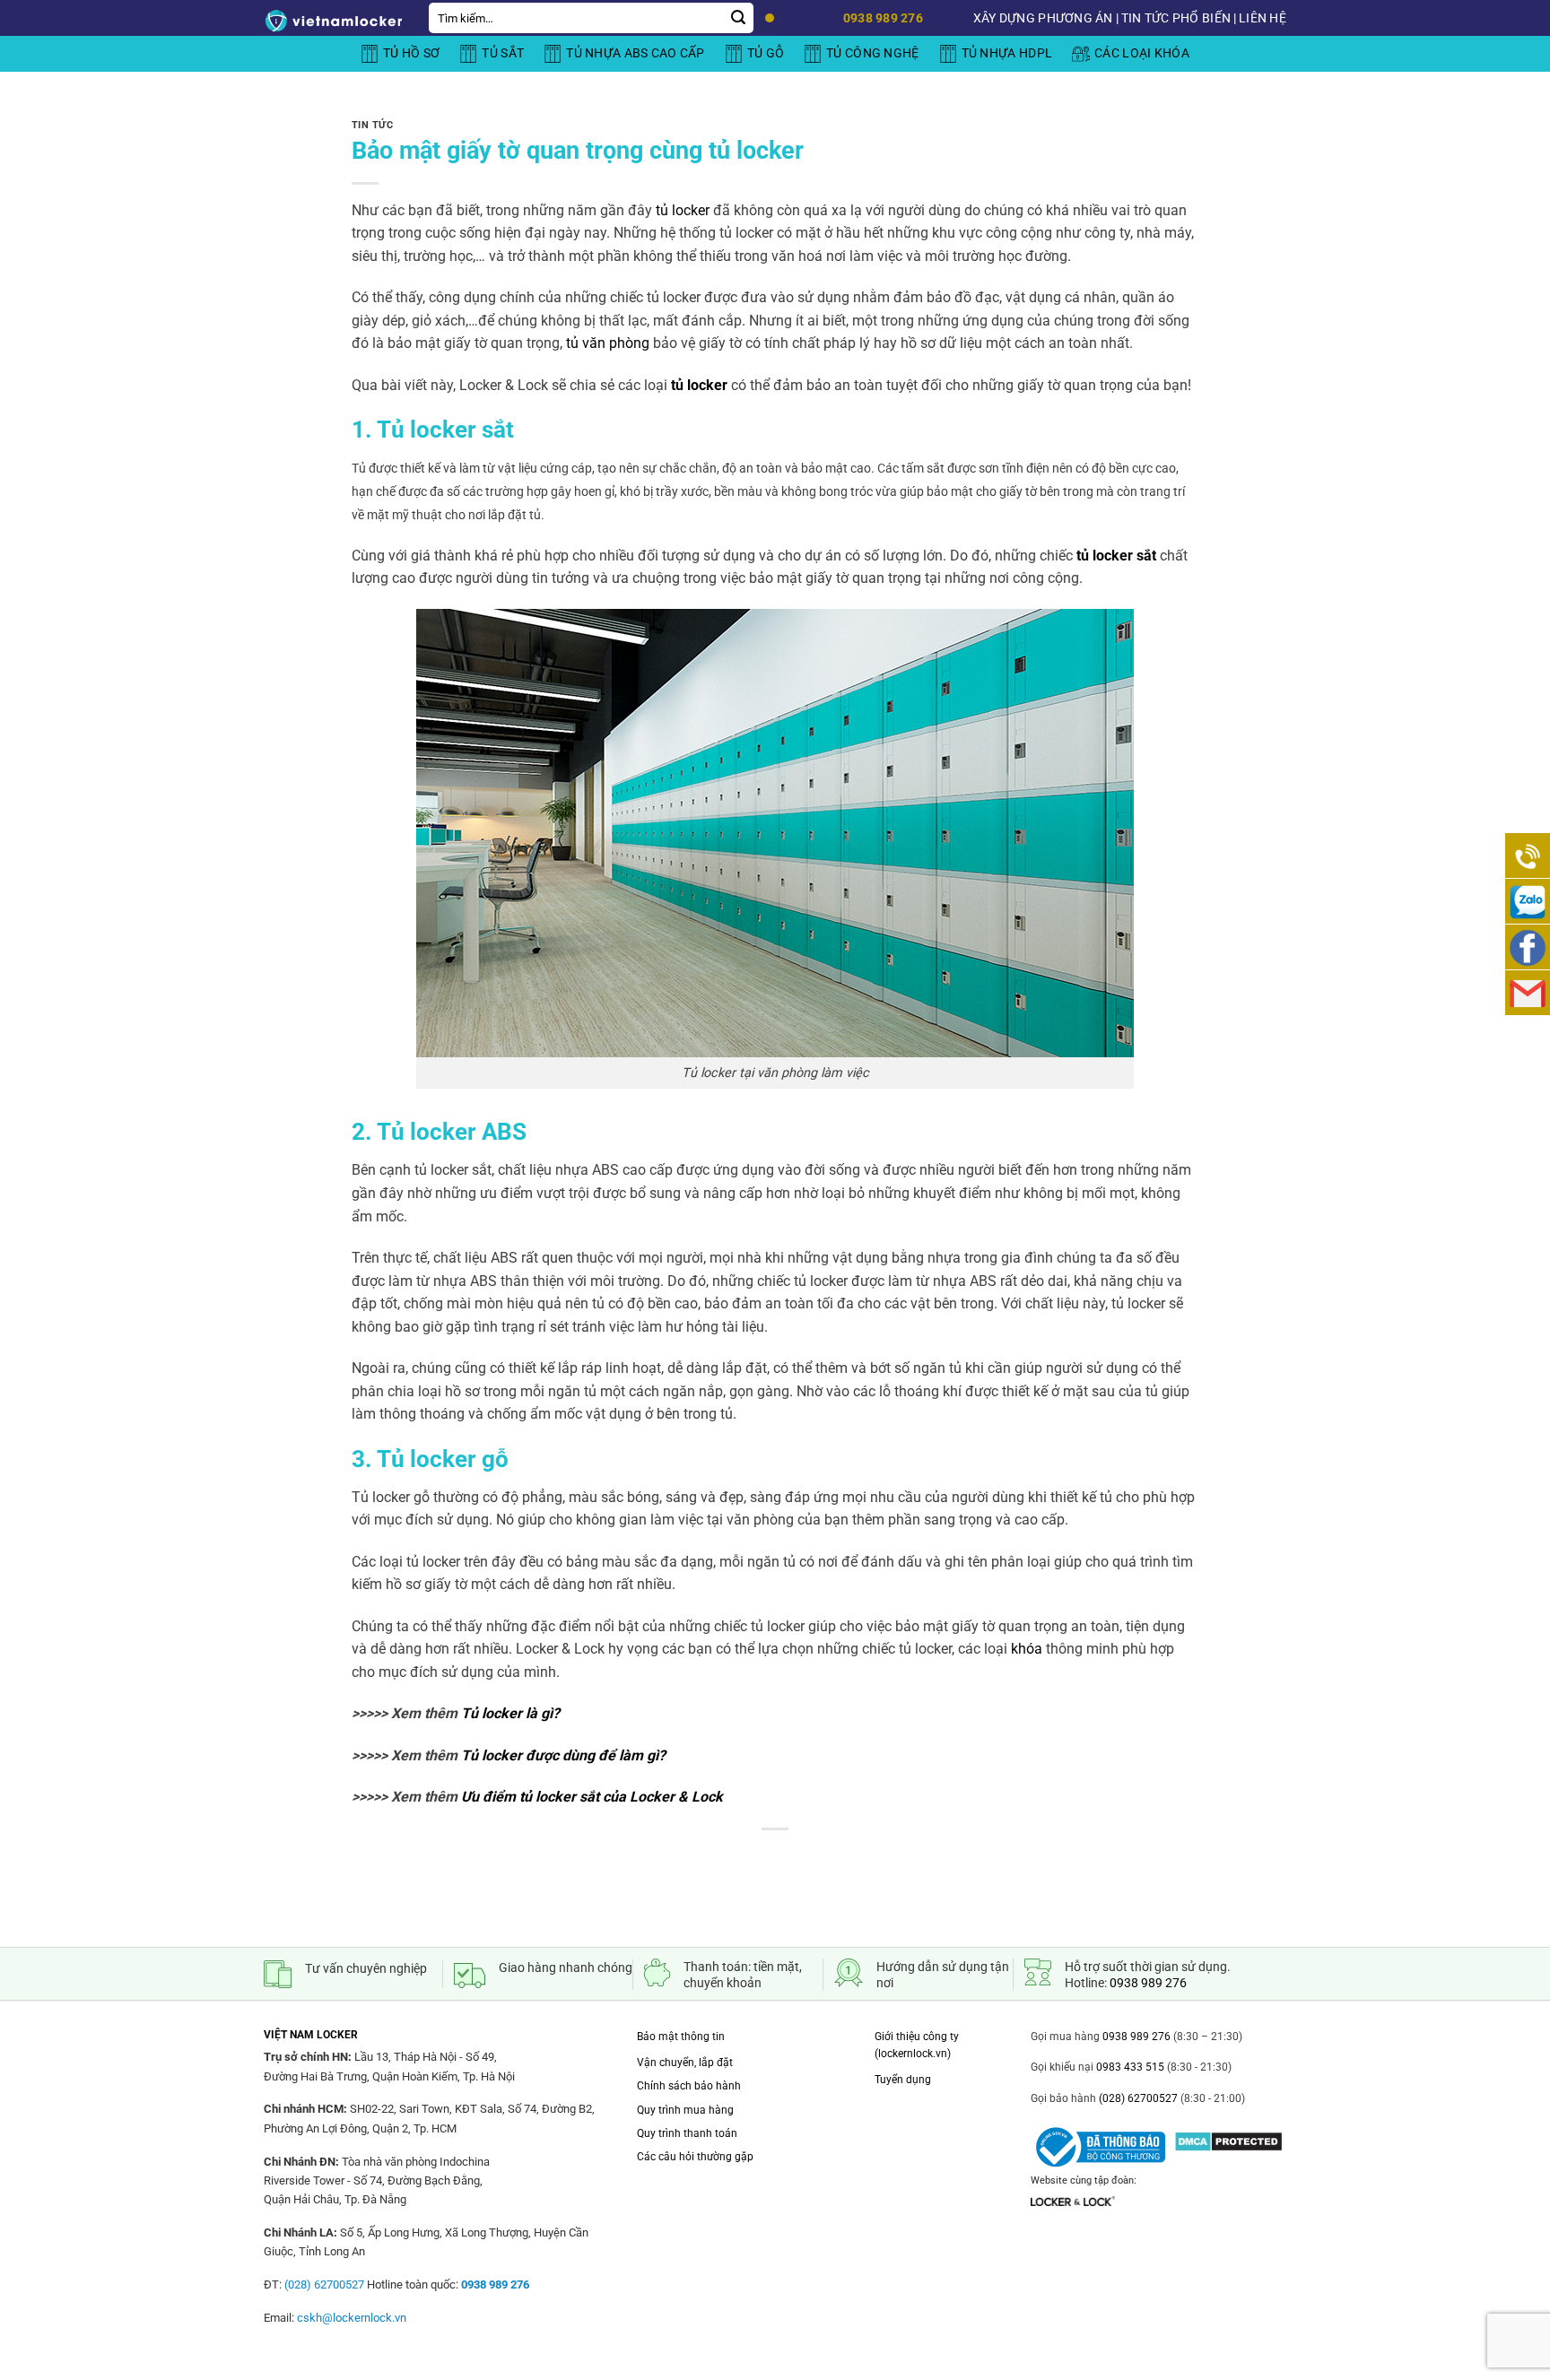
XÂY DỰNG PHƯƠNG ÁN (1043, 18)
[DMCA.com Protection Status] (1228, 2136)
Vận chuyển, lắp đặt (685, 2063)
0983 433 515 (1129, 2067)
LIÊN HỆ (1263, 18)
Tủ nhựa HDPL (1007, 53)
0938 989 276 (1148, 1983)
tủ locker (683, 210)
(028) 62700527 (1137, 2098)
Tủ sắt (503, 53)
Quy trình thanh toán (687, 2133)
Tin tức (373, 125)
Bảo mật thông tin (681, 2037)
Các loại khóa (1142, 53)
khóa (1027, 1649)
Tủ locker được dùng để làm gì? (563, 1755)
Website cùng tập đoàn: (1084, 2180)
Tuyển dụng (903, 2080)
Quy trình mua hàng (685, 2110)
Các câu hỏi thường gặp (695, 2157)
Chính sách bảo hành (689, 2086)
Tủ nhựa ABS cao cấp (635, 53)
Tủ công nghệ (872, 53)
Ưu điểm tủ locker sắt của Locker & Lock (590, 1797)
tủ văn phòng (606, 343)
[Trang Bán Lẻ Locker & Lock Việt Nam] (333, 21)
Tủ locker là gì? (509, 1713)
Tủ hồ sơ (411, 53)
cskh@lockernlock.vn (352, 2318)
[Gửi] (739, 18)
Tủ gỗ (766, 53)
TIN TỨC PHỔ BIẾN (1176, 18)
